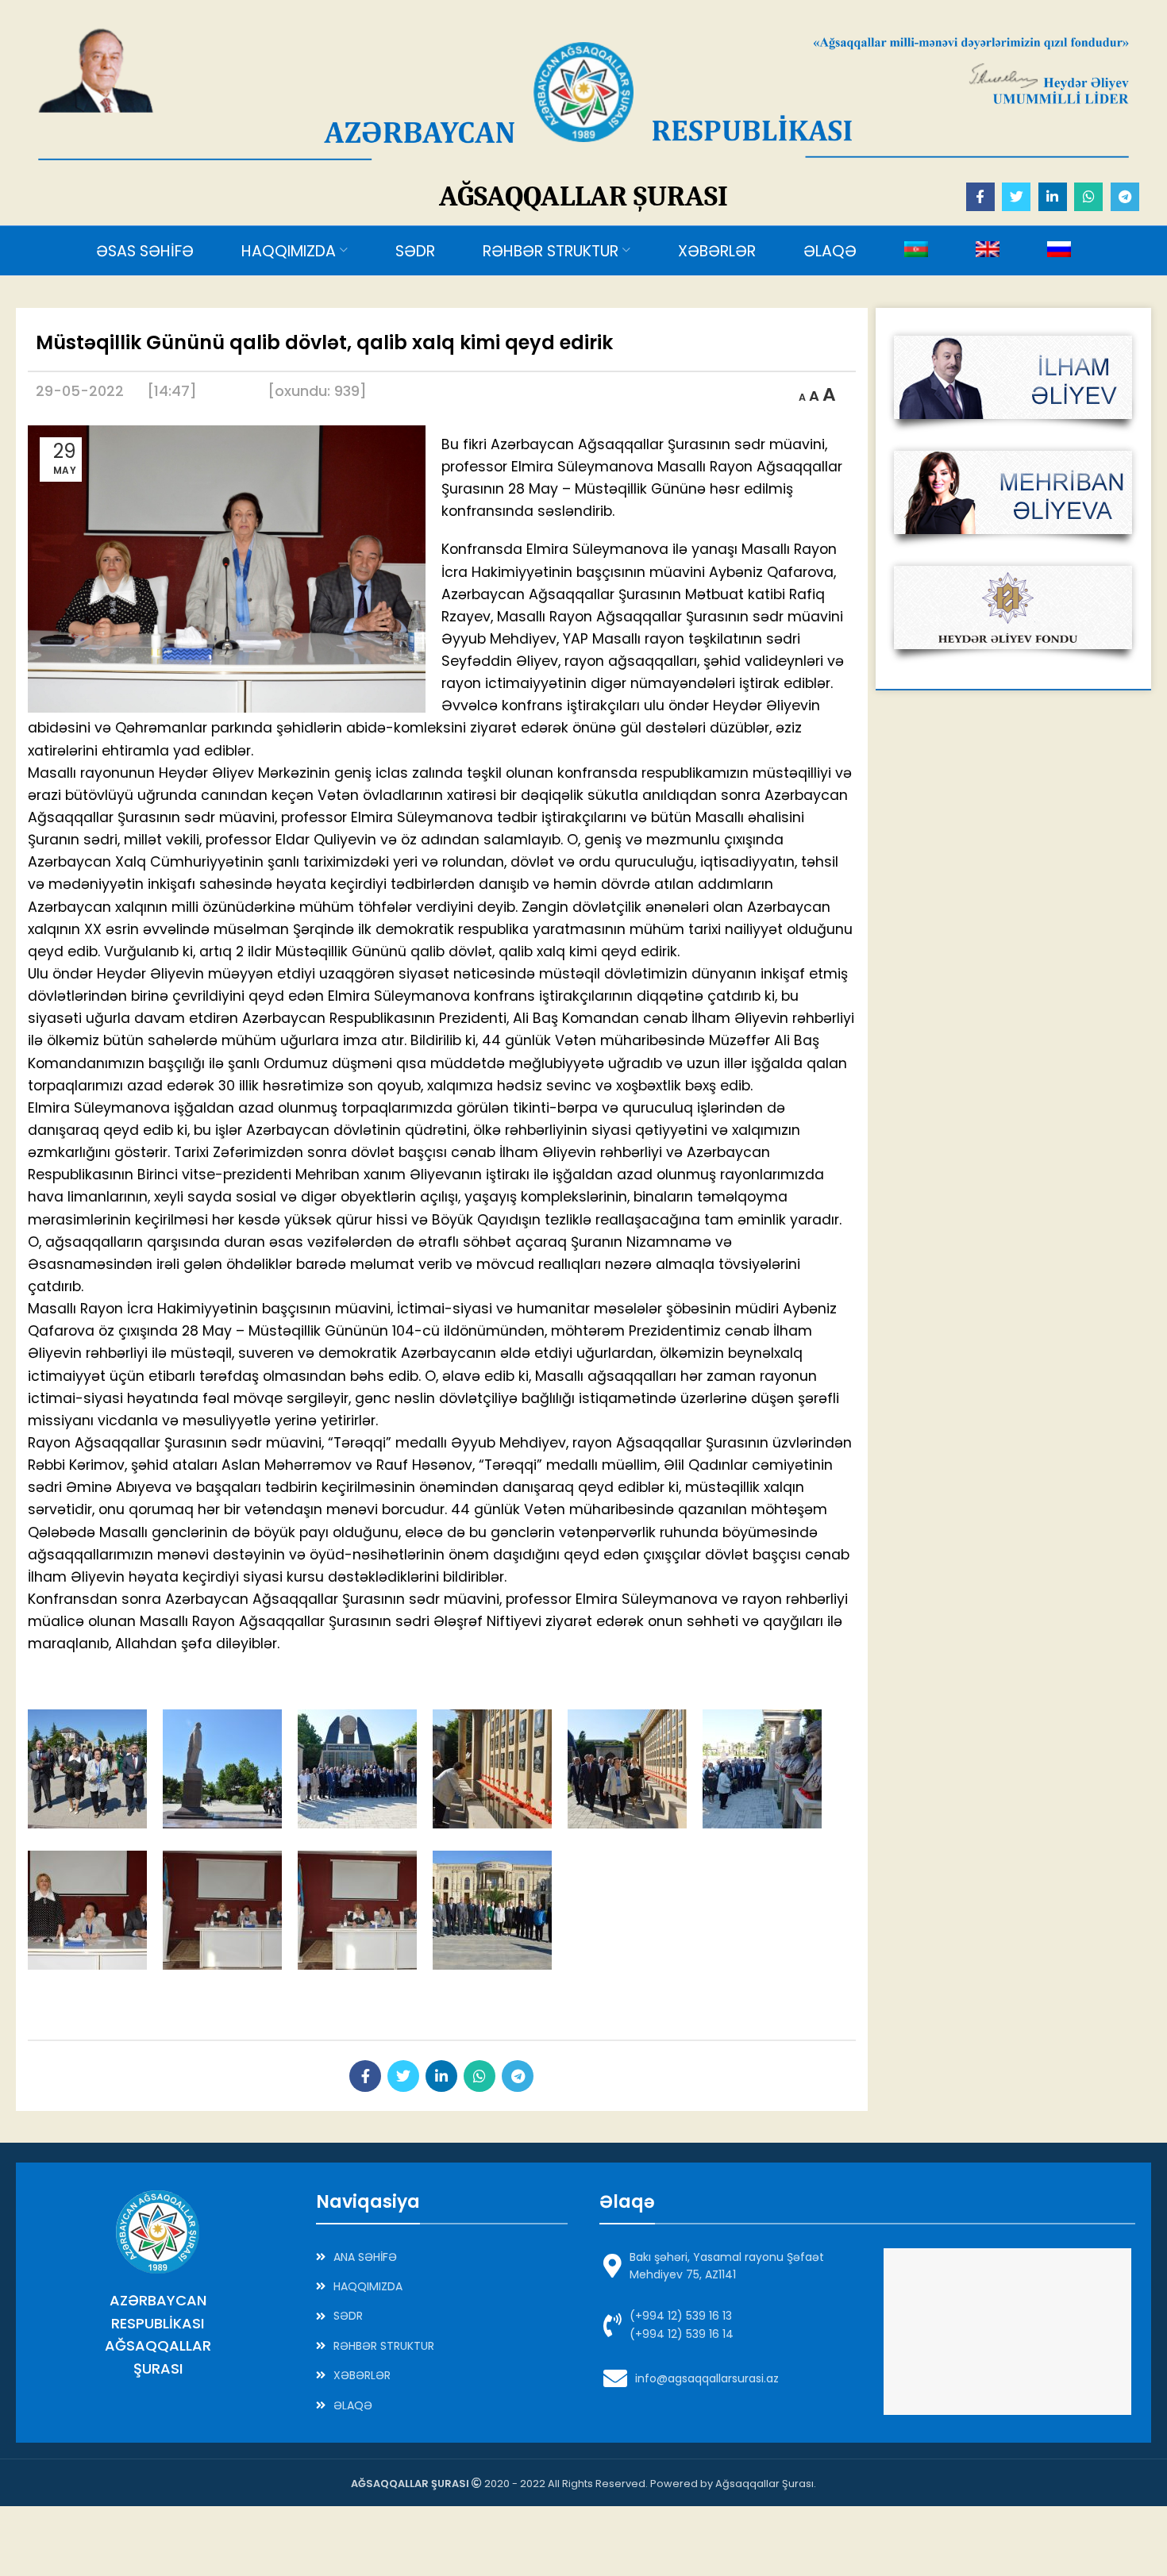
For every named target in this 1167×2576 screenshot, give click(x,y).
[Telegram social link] (1125, 197)
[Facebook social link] (980, 197)
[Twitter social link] (1016, 197)
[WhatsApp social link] (1088, 197)
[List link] (442, 2257)
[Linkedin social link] (1053, 197)
